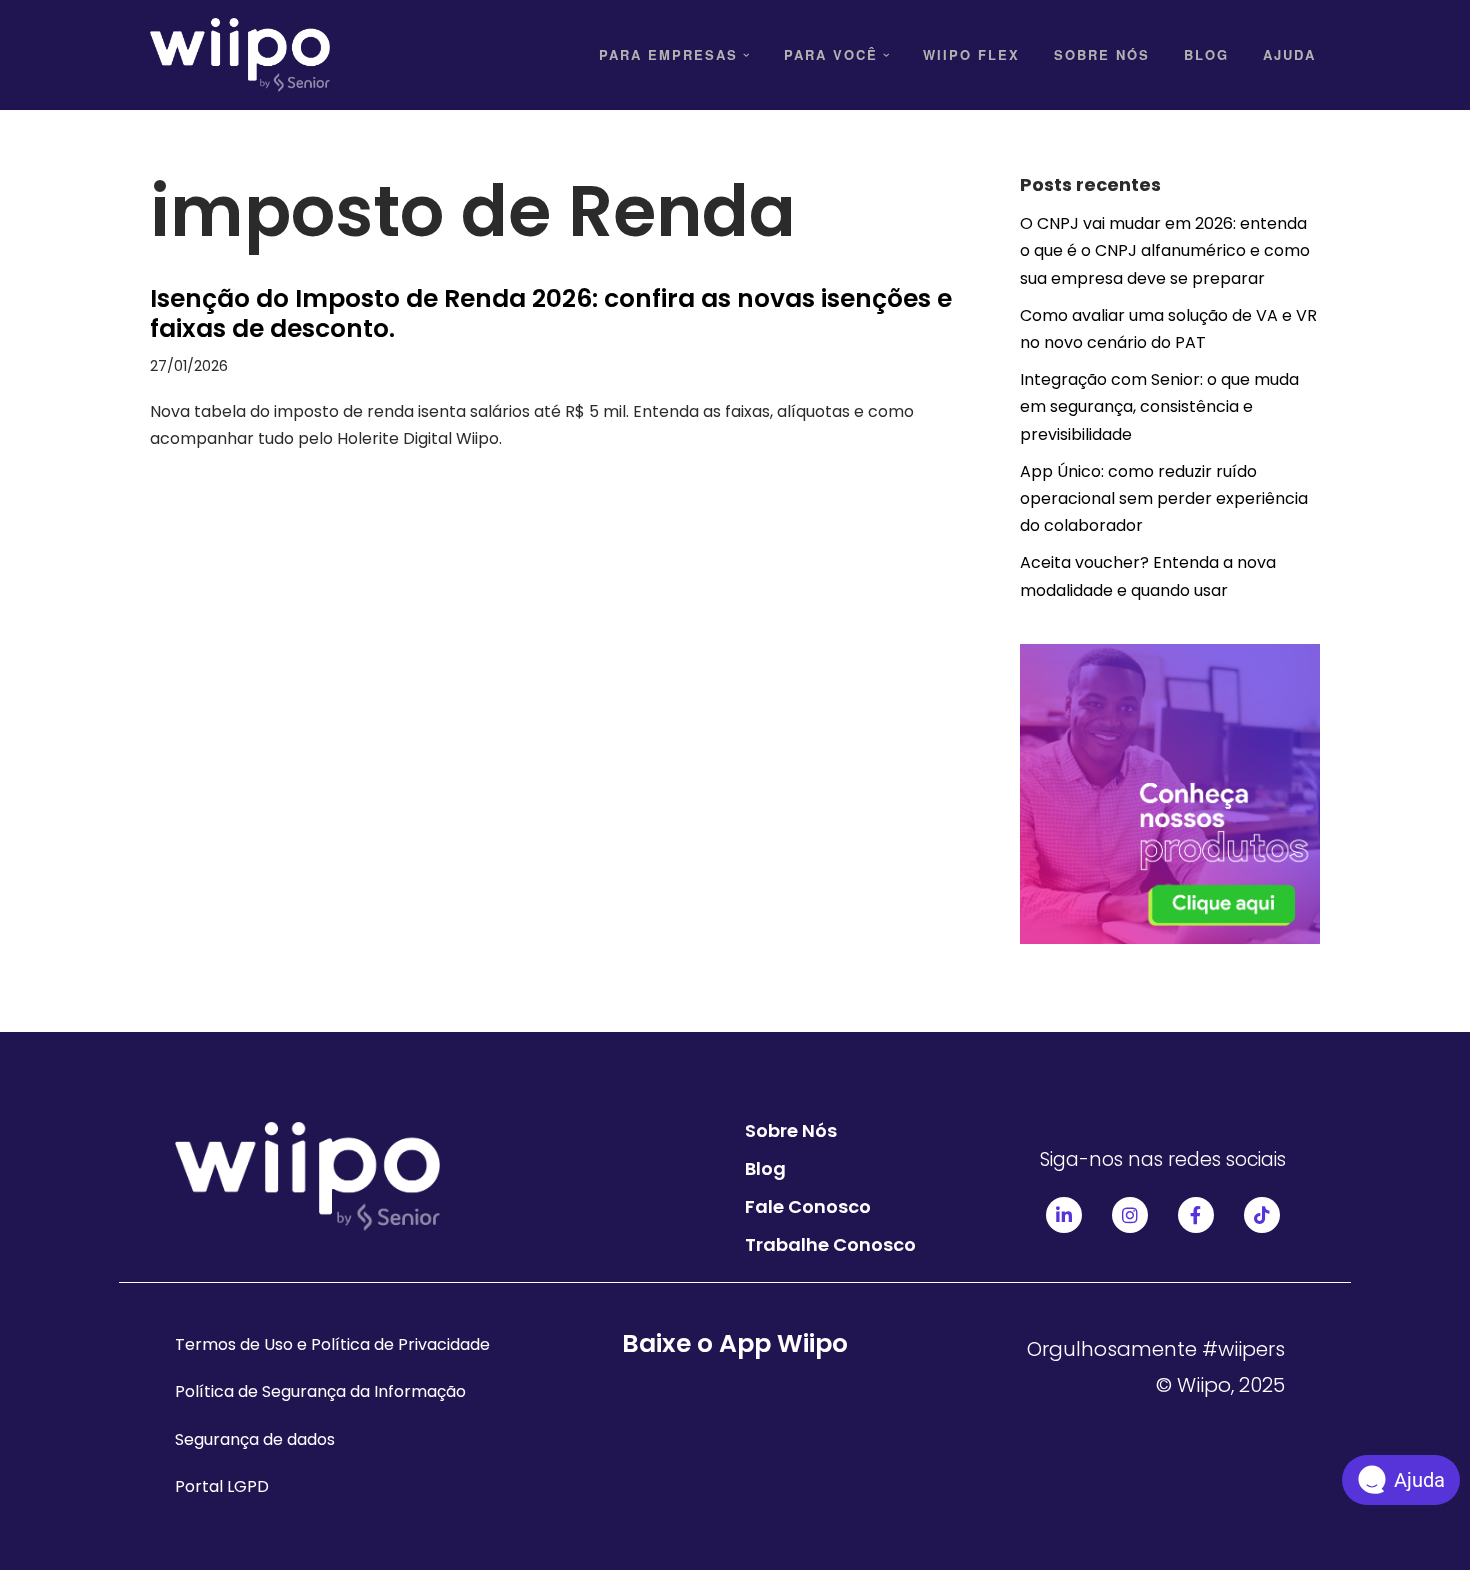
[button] (746, 55)
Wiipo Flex (971, 54)
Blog (1206, 54)
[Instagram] (1130, 1215)
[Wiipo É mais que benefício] (240, 55)
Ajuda (1289, 54)
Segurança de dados (255, 1439)
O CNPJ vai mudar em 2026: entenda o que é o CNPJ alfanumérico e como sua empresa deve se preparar (1165, 250)
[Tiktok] (1262, 1215)
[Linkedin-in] (1064, 1215)
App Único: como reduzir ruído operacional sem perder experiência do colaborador (1164, 498)
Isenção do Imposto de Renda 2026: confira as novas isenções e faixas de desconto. (551, 313)
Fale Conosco (808, 1206)
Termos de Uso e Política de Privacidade (332, 1344)
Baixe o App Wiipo (735, 1343)
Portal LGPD (222, 1486)
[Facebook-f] (1196, 1215)
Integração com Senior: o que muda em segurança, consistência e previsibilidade (1159, 406)
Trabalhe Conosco (830, 1244)
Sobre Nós (1102, 54)
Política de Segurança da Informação (320, 1391)
